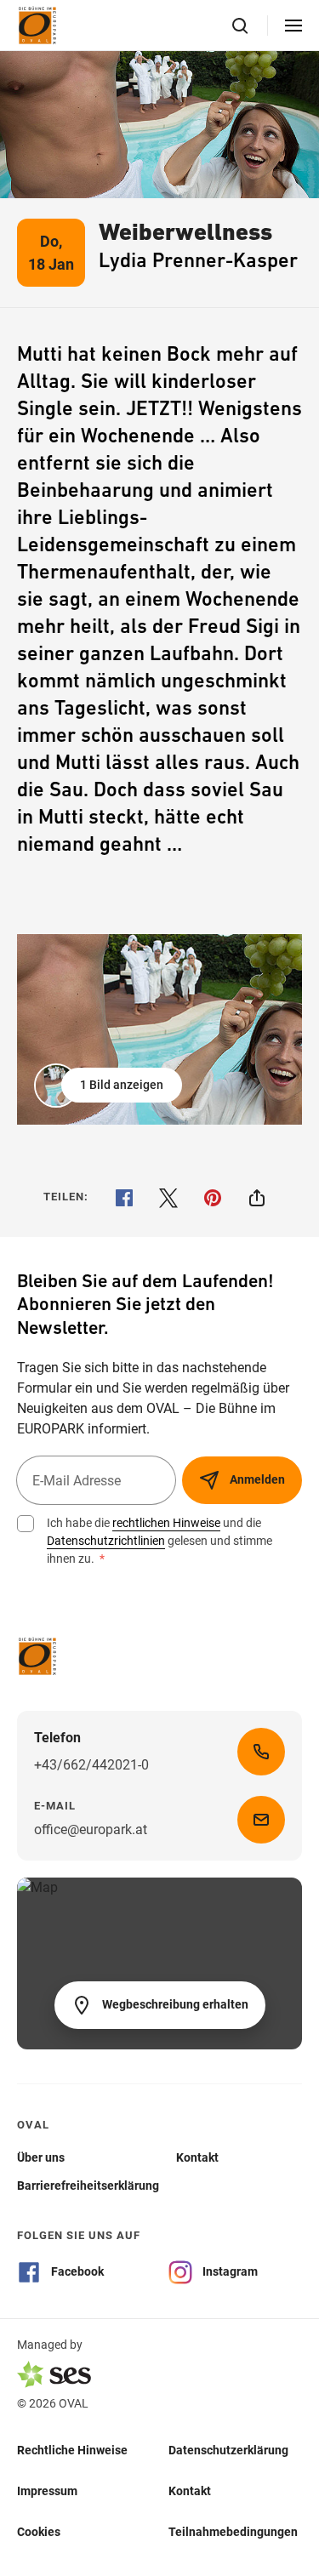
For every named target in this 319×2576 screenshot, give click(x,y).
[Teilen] (257, 1198)
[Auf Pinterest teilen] (213, 1198)
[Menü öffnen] (293, 26)
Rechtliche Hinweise (72, 2450)
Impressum (47, 2491)
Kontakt (190, 2491)
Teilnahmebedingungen (233, 2532)
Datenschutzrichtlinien (106, 1541)
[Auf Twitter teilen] (168, 1198)
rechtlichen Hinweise (166, 1523)
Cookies (39, 2532)
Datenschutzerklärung (228, 2450)
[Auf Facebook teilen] (124, 1198)
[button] (110, 1086)
